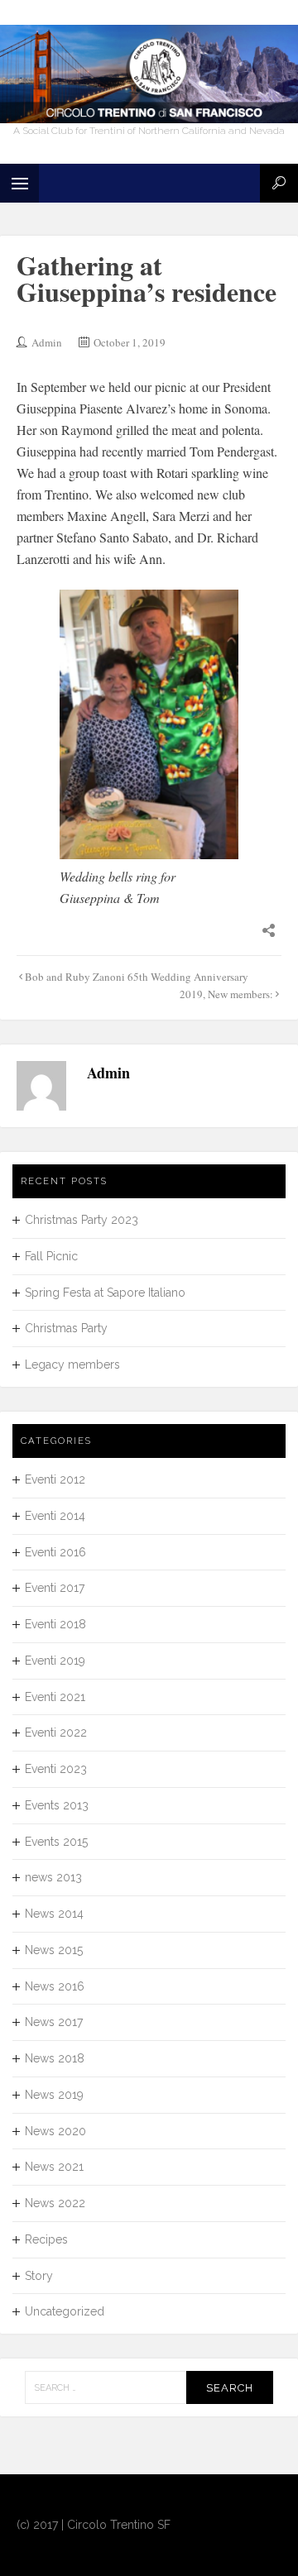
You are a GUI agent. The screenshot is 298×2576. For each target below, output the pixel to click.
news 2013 (53, 1877)
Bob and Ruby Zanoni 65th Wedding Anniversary (137, 977)
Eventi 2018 (55, 1624)
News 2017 (54, 2022)
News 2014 (54, 1914)
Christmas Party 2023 (82, 1220)
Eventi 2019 (55, 1661)
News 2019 (54, 2095)
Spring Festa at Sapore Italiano (105, 1293)
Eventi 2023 (56, 1769)
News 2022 (55, 2203)
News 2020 (55, 2131)
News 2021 (54, 2167)
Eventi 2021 (55, 1697)
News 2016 (55, 1986)
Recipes (46, 2239)
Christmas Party (66, 1328)
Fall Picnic (51, 1256)
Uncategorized (65, 2311)
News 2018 (55, 2058)
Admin (47, 342)
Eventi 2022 (56, 1732)
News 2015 (54, 1950)
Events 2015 (56, 1842)
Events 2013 (57, 1805)
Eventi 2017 (55, 1588)
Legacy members (72, 1364)
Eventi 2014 (55, 1516)
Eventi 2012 (55, 1479)
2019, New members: (226, 994)
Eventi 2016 (55, 1552)
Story (39, 2276)
